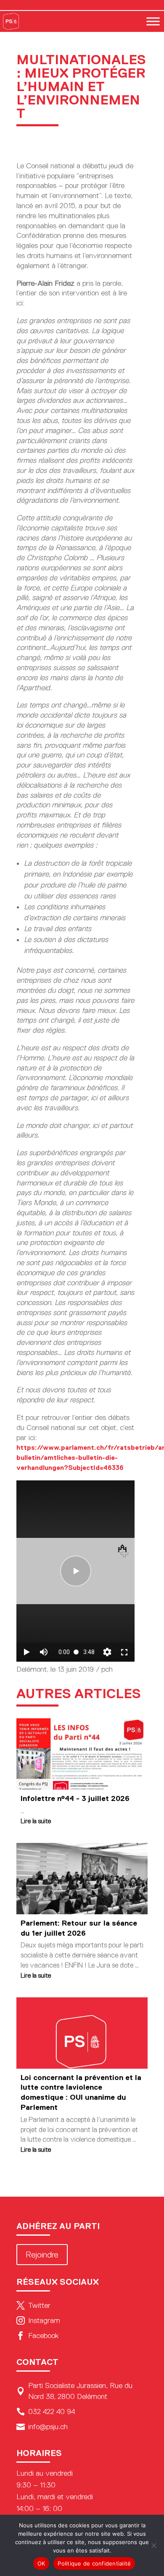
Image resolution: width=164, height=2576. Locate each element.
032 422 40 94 (46, 2412)
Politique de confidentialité (94, 2563)
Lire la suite (36, 1821)
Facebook (37, 2336)
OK (41, 2563)
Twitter (33, 2305)
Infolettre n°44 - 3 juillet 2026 (75, 1798)
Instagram (38, 2320)
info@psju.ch (42, 2427)
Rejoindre (42, 2255)
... (22, 1811)
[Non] (153, 2545)
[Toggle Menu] (153, 21)
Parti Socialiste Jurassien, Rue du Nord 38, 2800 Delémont (74, 2391)
